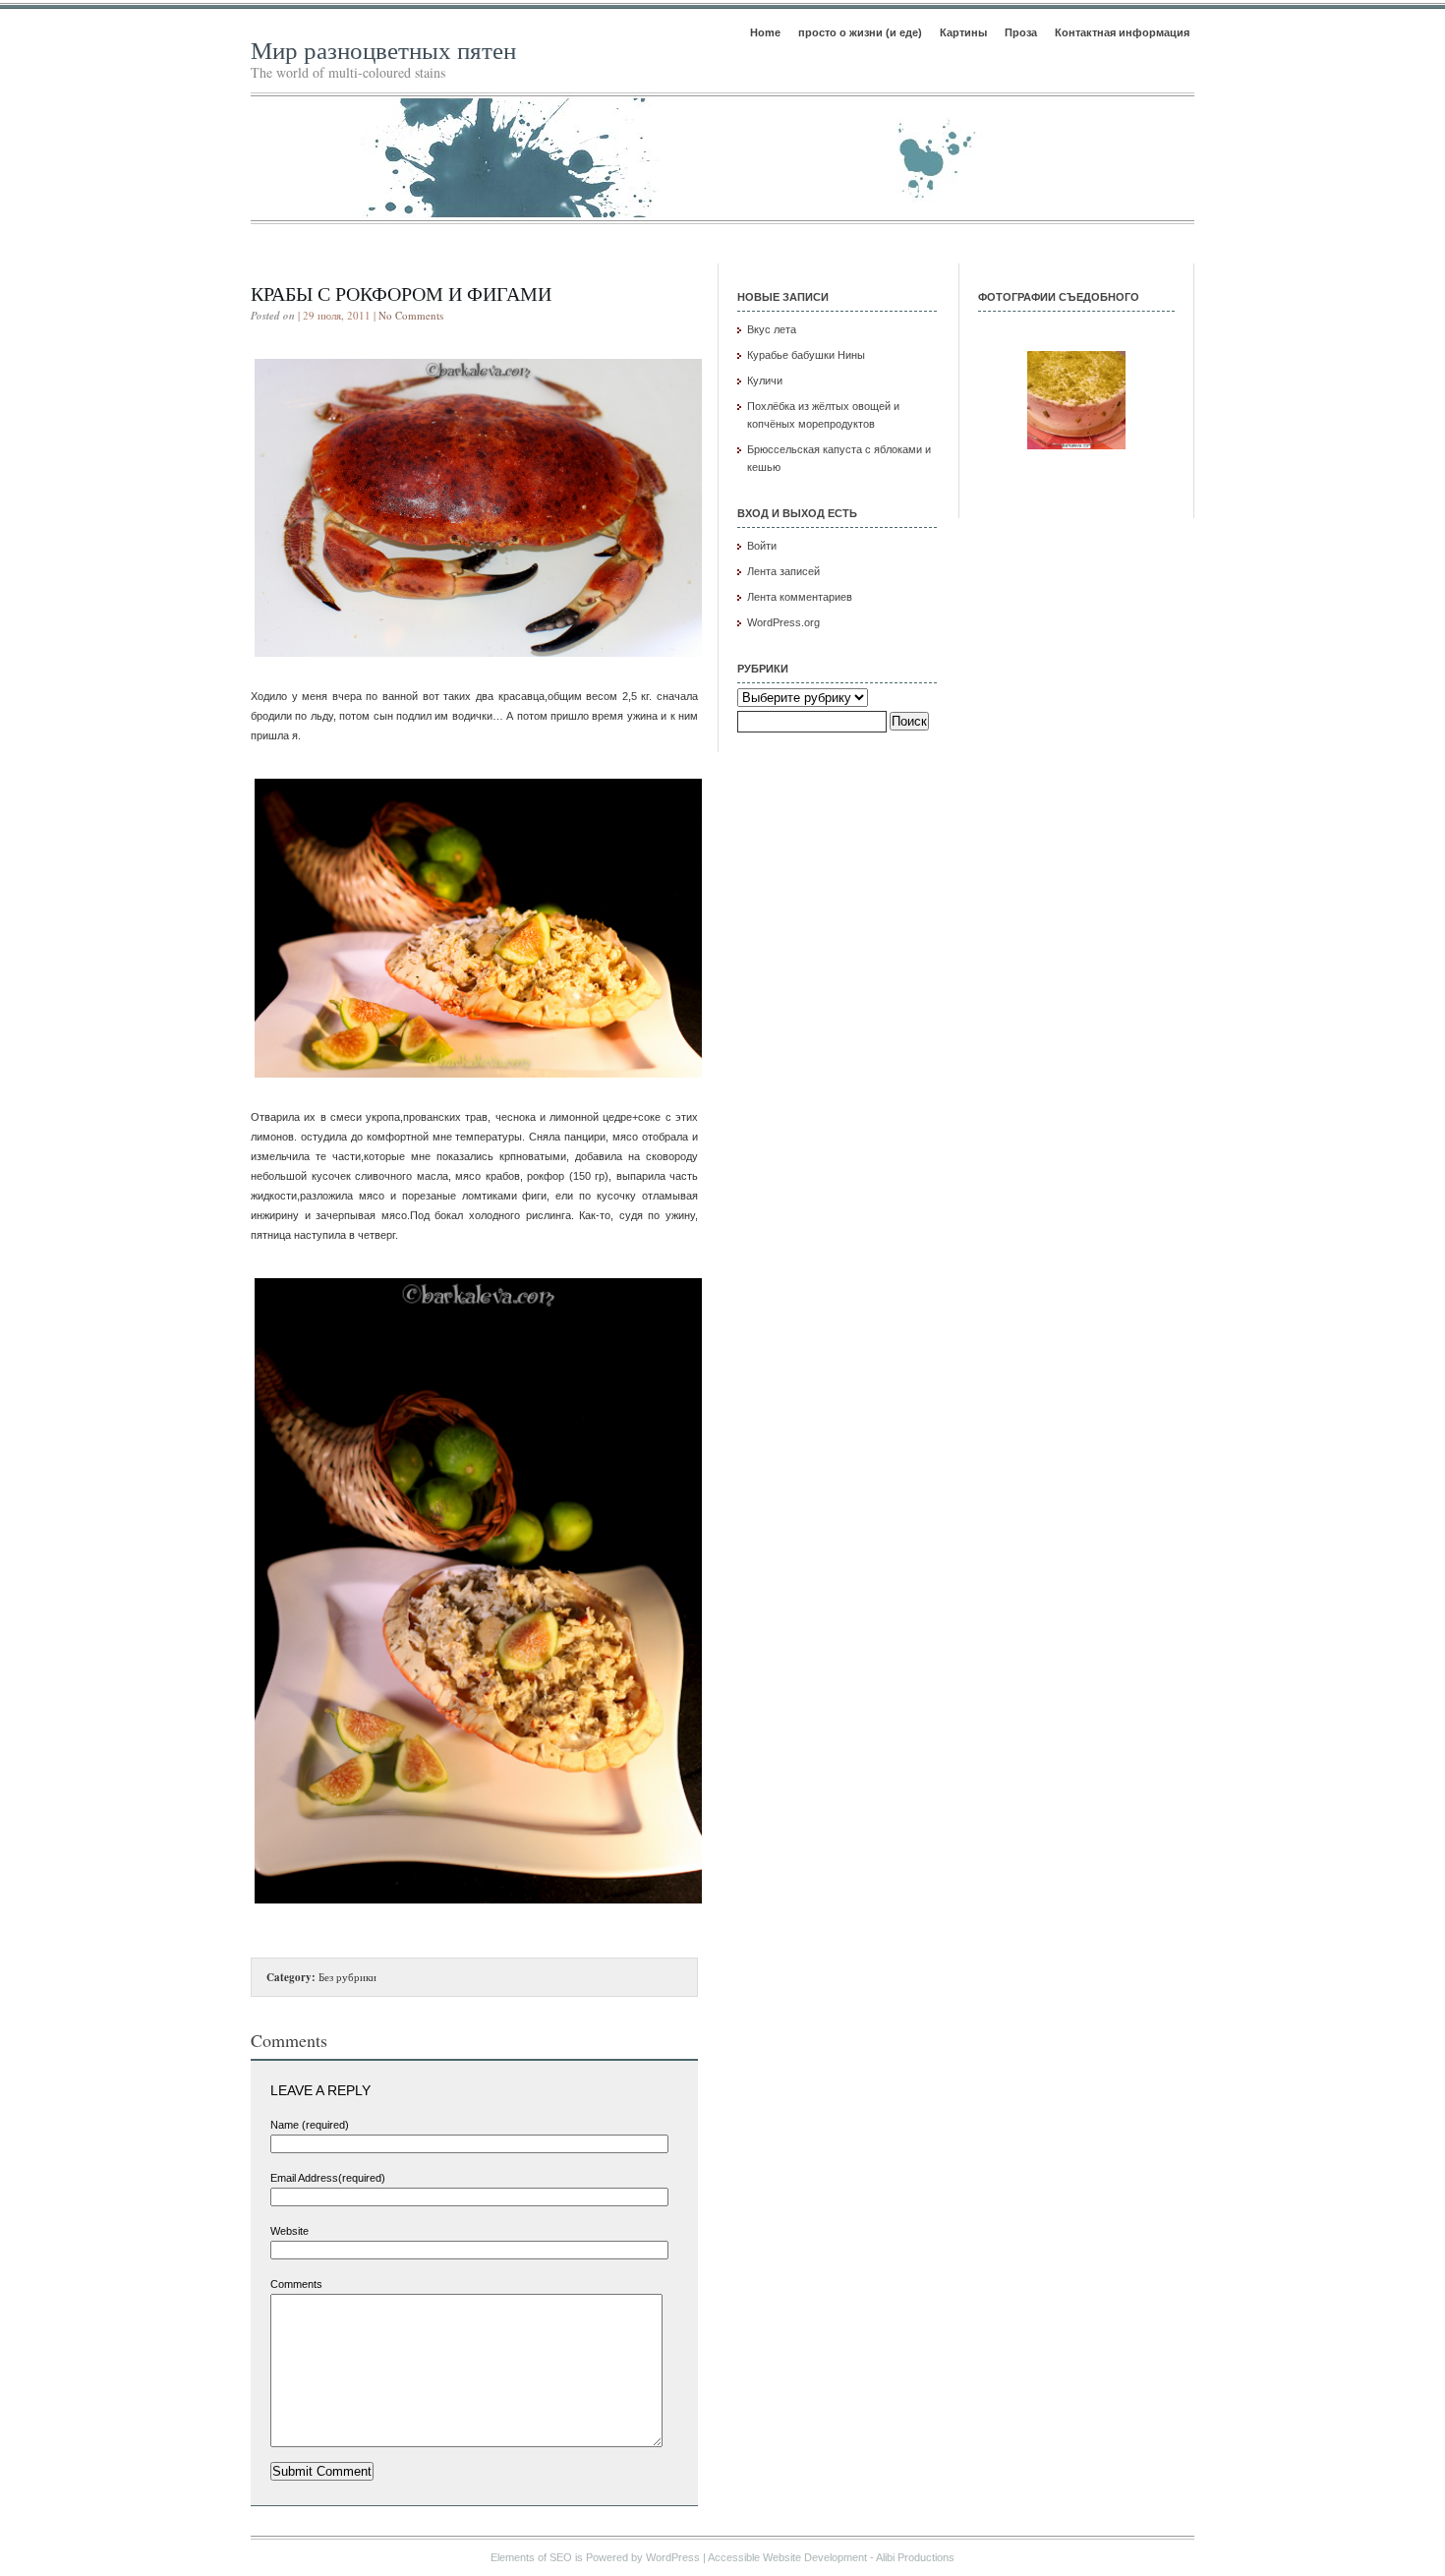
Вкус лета (772, 329)
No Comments (411, 315)
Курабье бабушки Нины (806, 355)
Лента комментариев (800, 597)
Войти (762, 546)
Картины (963, 32)
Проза (1021, 32)
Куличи (765, 381)
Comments (296, 2284)
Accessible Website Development (787, 2557)
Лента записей (783, 571)
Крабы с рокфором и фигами (401, 293)
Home (765, 32)
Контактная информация (1122, 32)
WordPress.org (783, 622)
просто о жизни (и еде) (860, 32)
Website (289, 2231)
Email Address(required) (328, 2178)
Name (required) (310, 2125)
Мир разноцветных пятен (383, 50)
